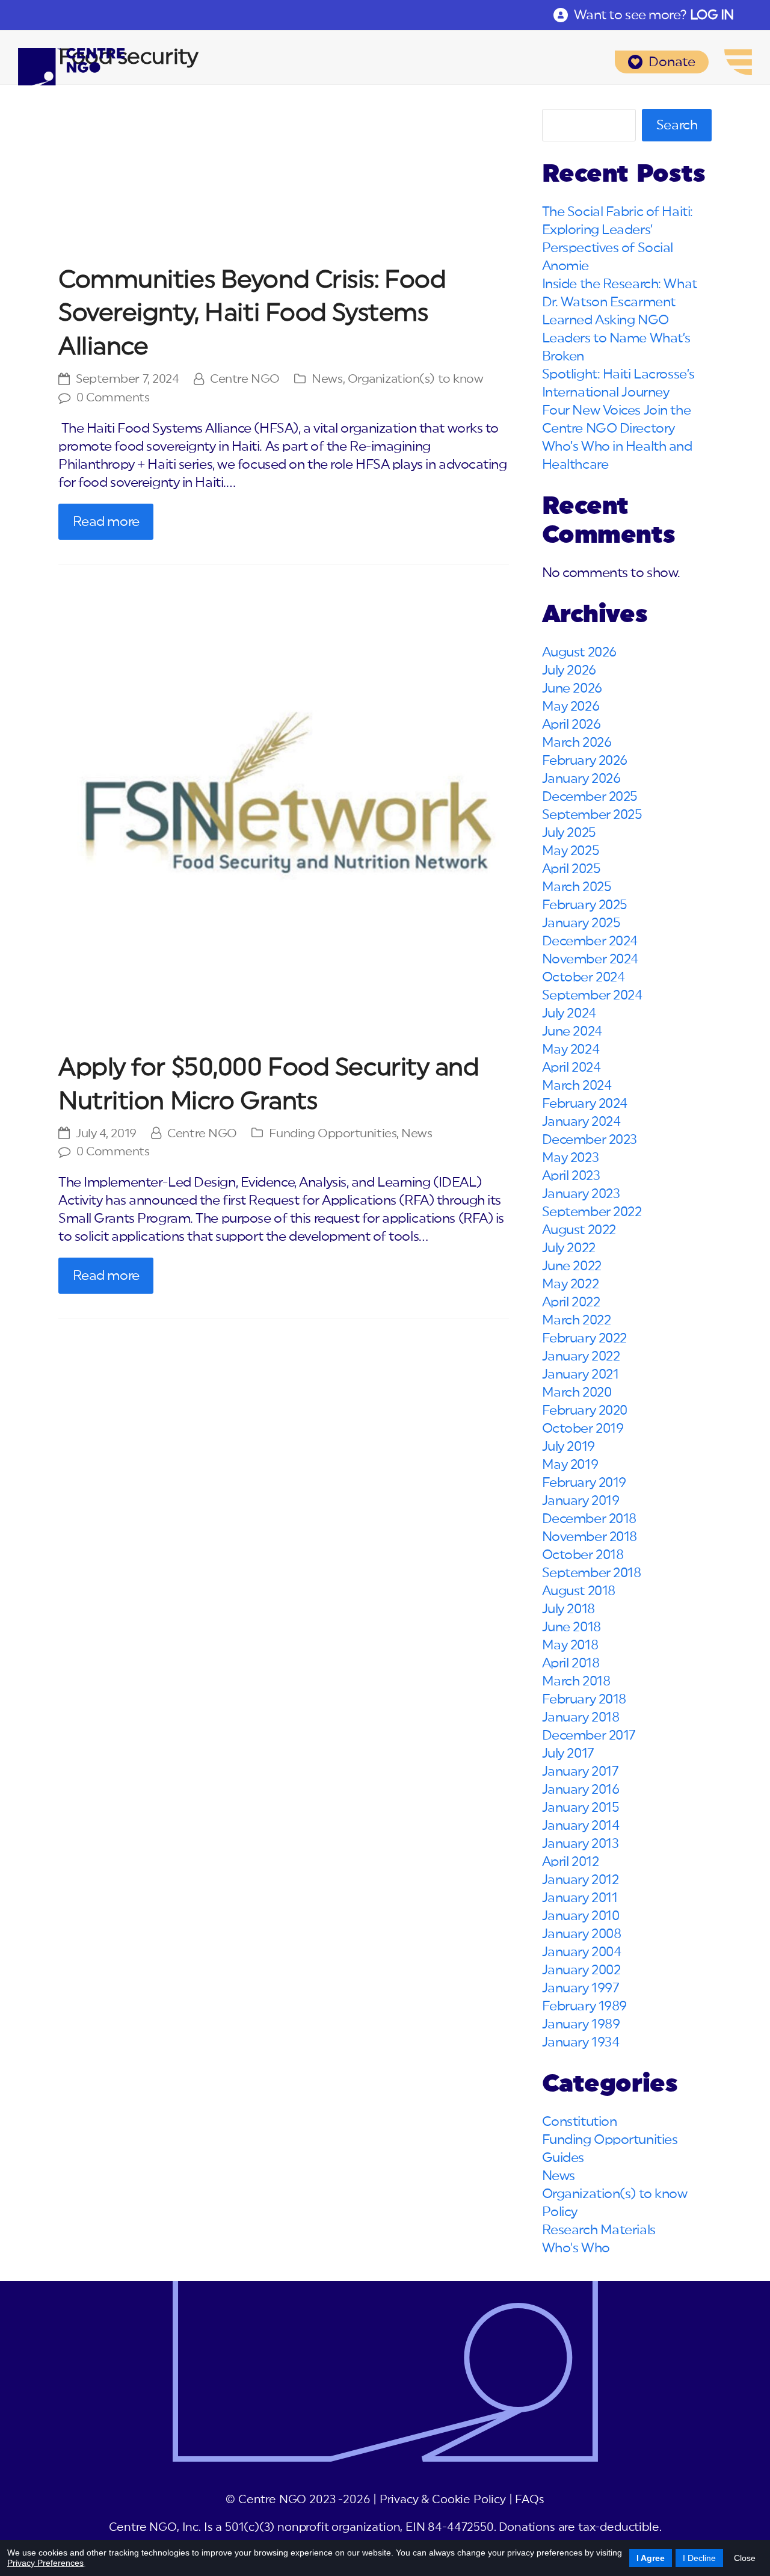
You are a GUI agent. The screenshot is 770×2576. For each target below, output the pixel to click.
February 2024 (585, 1104)
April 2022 (571, 1302)
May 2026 (571, 706)
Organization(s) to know (416, 379)
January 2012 (581, 1880)
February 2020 (585, 1410)
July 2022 (569, 1248)
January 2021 (581, 1374)
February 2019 (584, 1483)
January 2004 (582, 1952)
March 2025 (577, 887)
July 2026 (569, 670)
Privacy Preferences (45, 2563)
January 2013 (581, 1844)
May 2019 (570, 1465)
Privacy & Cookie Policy (443, 2500)
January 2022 (581, 1356)
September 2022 (592, 1212)
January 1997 (581, 1988)
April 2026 (571, 724)
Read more (106, 522)
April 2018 (571, 1663)
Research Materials (599, 2230)
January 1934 (581, 2042)
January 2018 (581, 1717)
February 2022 (584, 1338)
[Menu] (738, 62)
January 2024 (581, 1122)
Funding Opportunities (333, 1134)
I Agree (651, 2558)
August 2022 (579, 1230)
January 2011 (580, 1898)
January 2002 (581, 1970)
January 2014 (581, 1826)
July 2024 (569, 1013)
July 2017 (568, 1753)
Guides (563, 2158)
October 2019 (583, 1429)
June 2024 (572, 1031)
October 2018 (583, 1555)
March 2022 (577, 1320)
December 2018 (589, 1519)
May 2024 (571, 1049)
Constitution (580, 2122)
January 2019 (581, 1501)
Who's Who (576, 2248)
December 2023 (590, 1140)
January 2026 (581, 779)
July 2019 (568, 1447)
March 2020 (577, 1392)
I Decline (699, 2558)
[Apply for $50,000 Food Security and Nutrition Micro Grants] (284, 813)
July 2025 (569, 833)
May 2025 (571, 851)
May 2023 (570, 1158)
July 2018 (568, 1609)
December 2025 (590, 797)
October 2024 (584, 977)
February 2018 (584, 1699)
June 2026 (572, 688)
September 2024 (592, 995)
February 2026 (585, 761)
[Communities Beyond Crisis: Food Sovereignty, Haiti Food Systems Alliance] (284, 179)
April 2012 (571, 1862)
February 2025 (585, 905)
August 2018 (579, 1591)
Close (745, 2558)
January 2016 (581, 1790)
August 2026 (579, 652)
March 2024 (577, 1086)
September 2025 (592, 815)
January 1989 (581, 2024)
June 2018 (571, 1627)
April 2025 (571, 869)
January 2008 (582, 1934)
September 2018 (592, 1573)
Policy (560, 2212)
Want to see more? (654, 15)
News (327, 379)
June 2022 (572, 1266)
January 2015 (581, 1808)
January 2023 (581, 1194)
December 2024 (590, 941)
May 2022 (570, 1284)
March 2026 (577, 743)
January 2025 (581, 923)
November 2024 (590, 959)
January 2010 (581, 1916)
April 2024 (571, 1067)
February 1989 (584, 2006)
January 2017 (581, 1771)
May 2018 (570, 1645)
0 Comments (113, 398)
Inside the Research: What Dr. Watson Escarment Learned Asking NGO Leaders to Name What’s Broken (620, 320)
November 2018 (590, 1537)
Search (677, 125)
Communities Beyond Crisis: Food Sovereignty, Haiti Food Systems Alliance (252, 314)
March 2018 (576, 1681)
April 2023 (571, 1176)
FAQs (529, 2500)
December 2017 (589, 1735)
